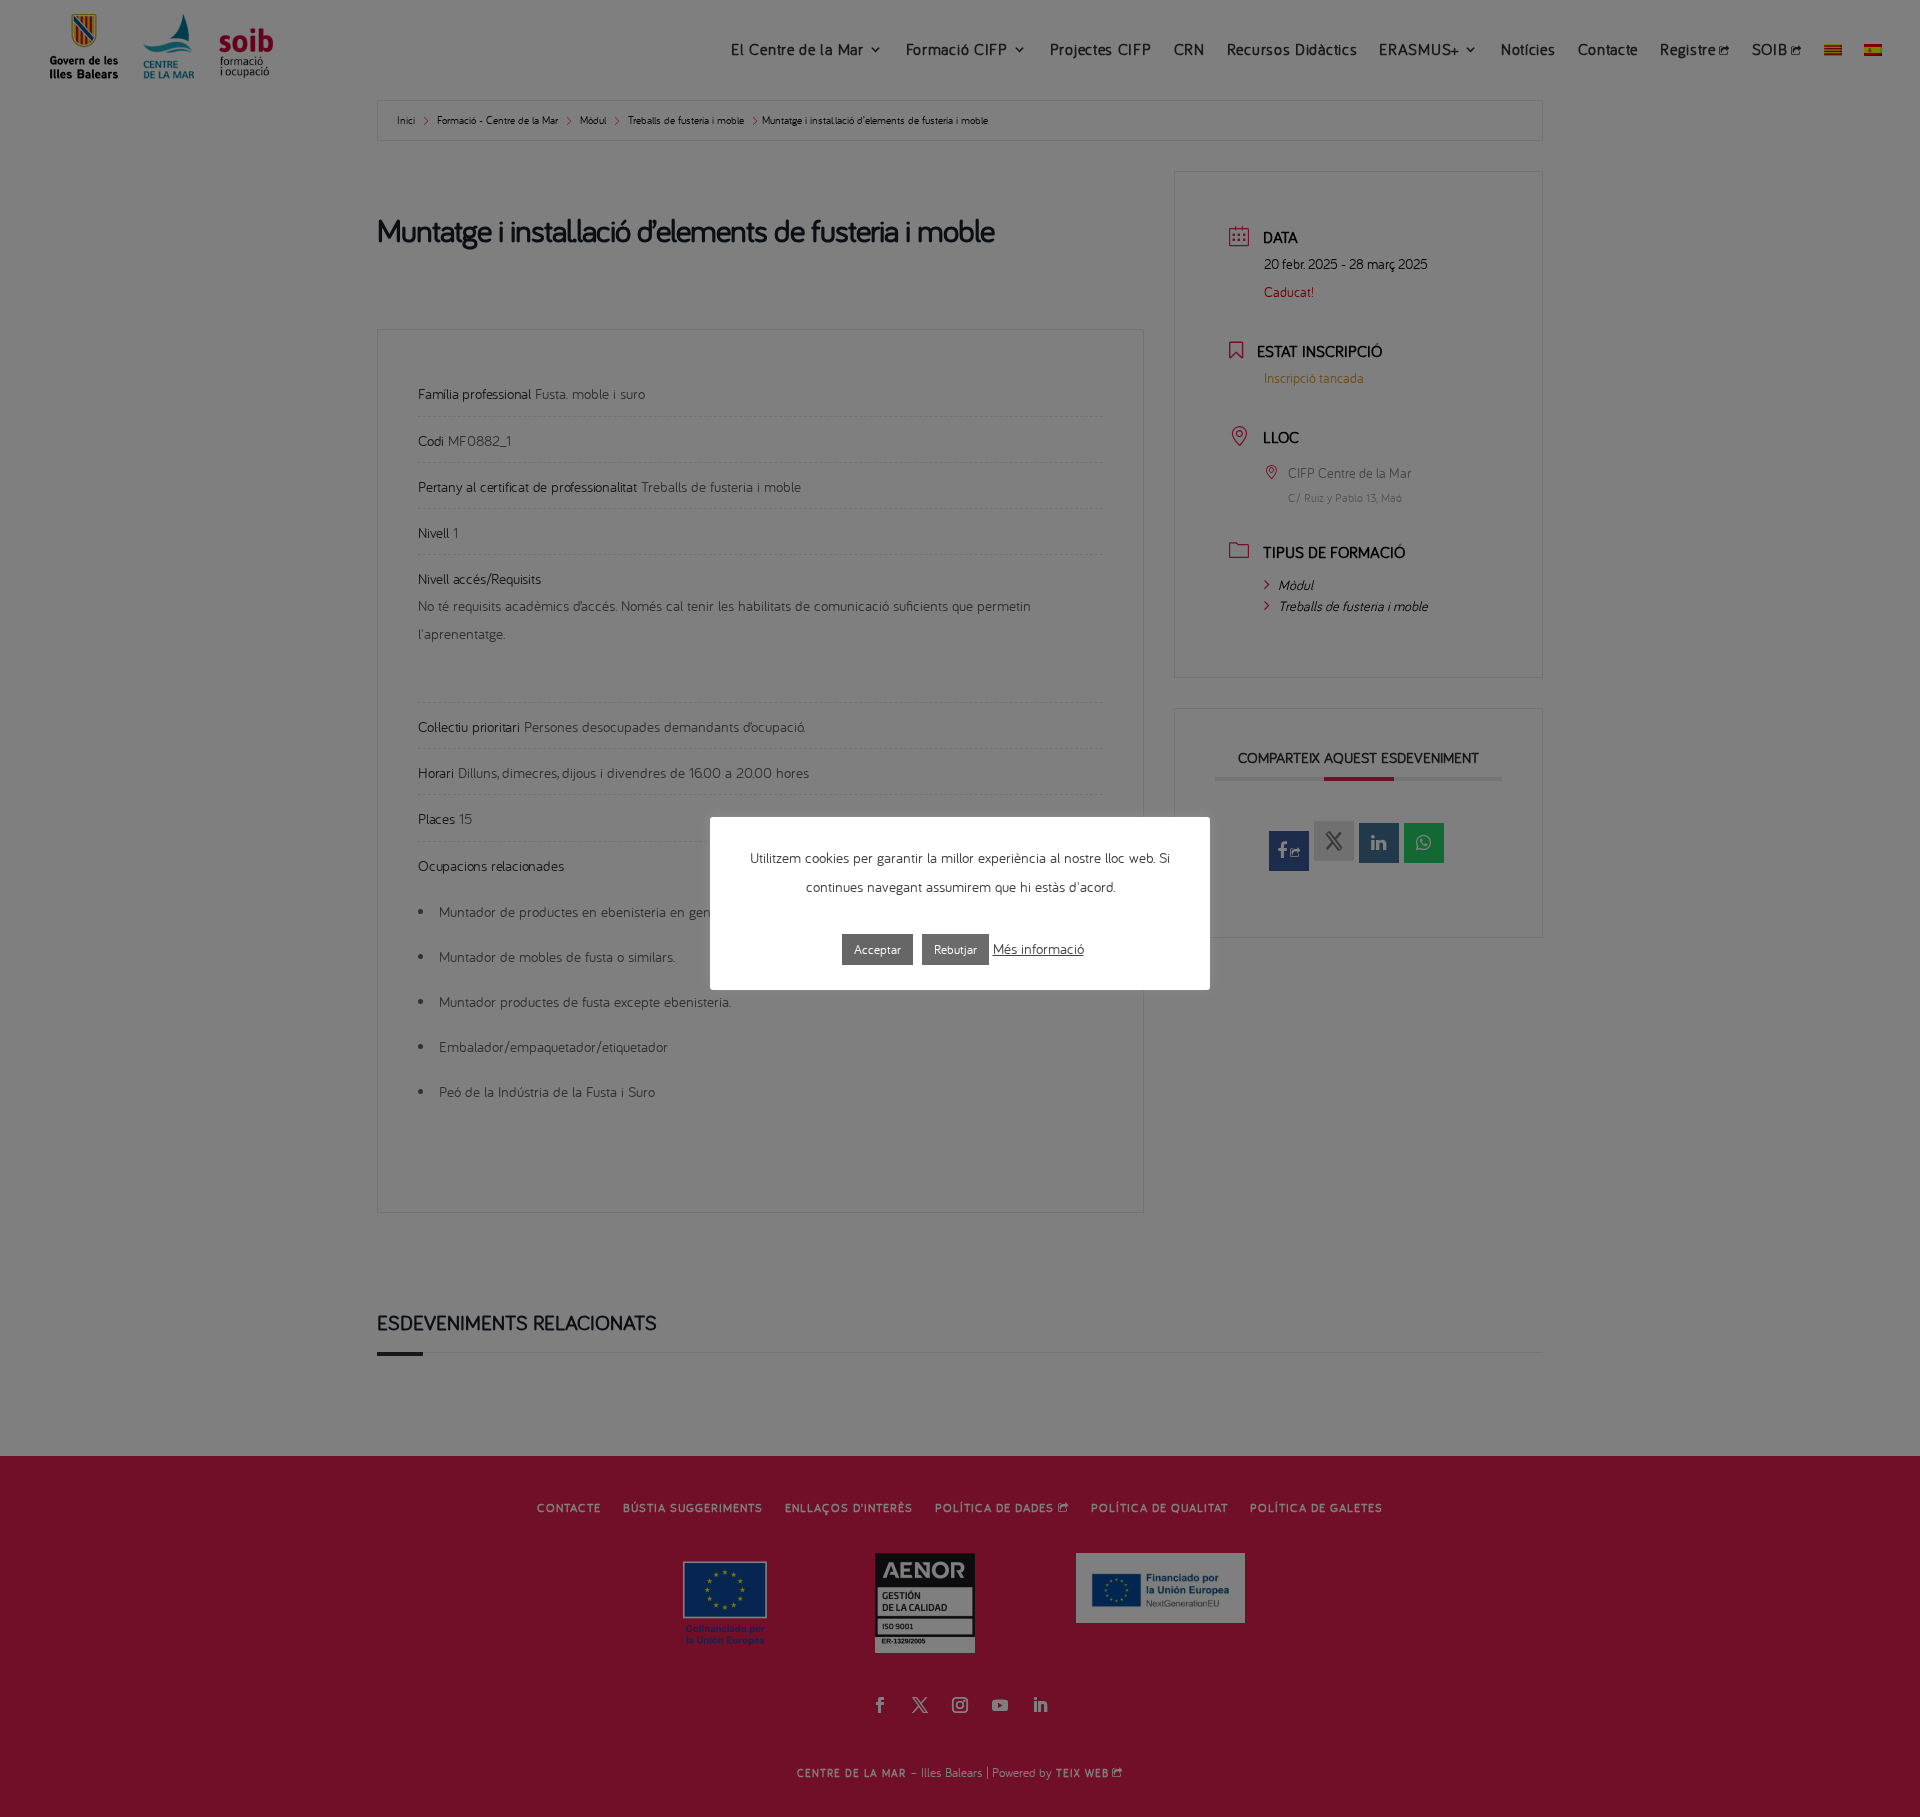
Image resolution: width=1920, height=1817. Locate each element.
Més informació (1038, 948)
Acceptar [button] (877, 949)
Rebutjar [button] (955, 949)
